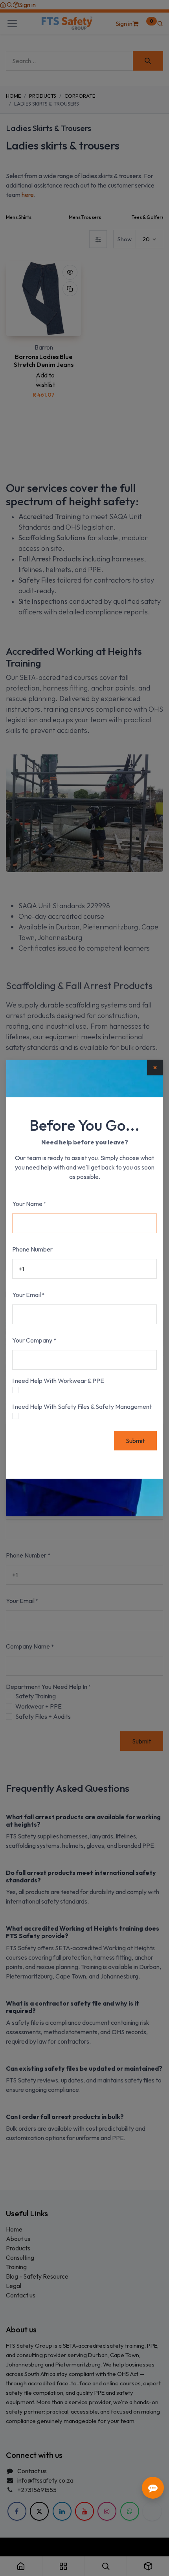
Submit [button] (135, 1441)
